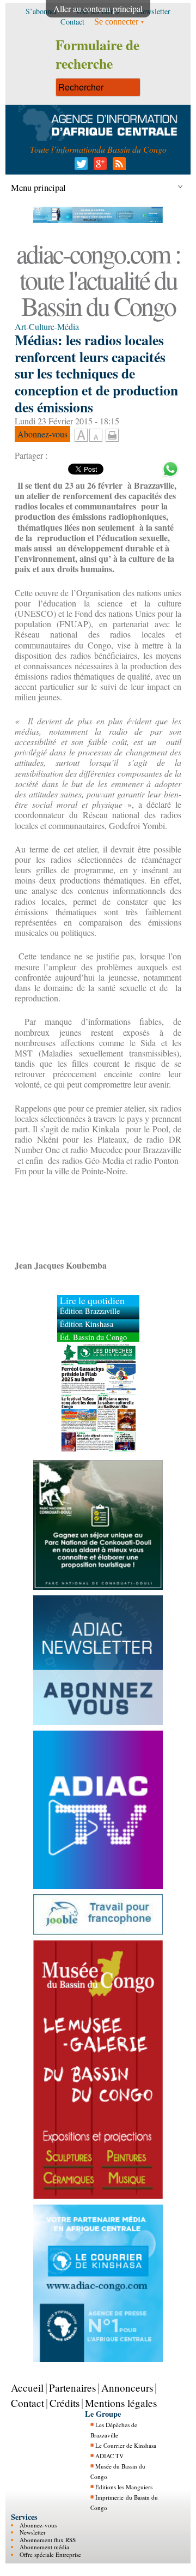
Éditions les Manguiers (124, 2487)
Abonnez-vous (38, 2525)
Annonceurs (127, 2388)
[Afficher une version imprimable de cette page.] (112, 433)
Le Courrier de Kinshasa (126, 2445)
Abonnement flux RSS (48, 2540)
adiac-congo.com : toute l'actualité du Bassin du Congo (98, 279)
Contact (27, 2403)
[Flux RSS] (117, 167)
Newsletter (33, 2532)
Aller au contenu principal (98, 8)
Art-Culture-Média (47, 326)
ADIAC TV (109, 2456)
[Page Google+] (98, 167)
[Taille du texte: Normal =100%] (96, 436)
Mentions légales (121, 2403)
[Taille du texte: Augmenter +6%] (81, 436)
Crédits (65, 2403)
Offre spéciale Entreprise (50, 2554)
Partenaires (72, 2388)
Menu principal (38, 187)
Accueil (27, 2388)
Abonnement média (44, 2547)
